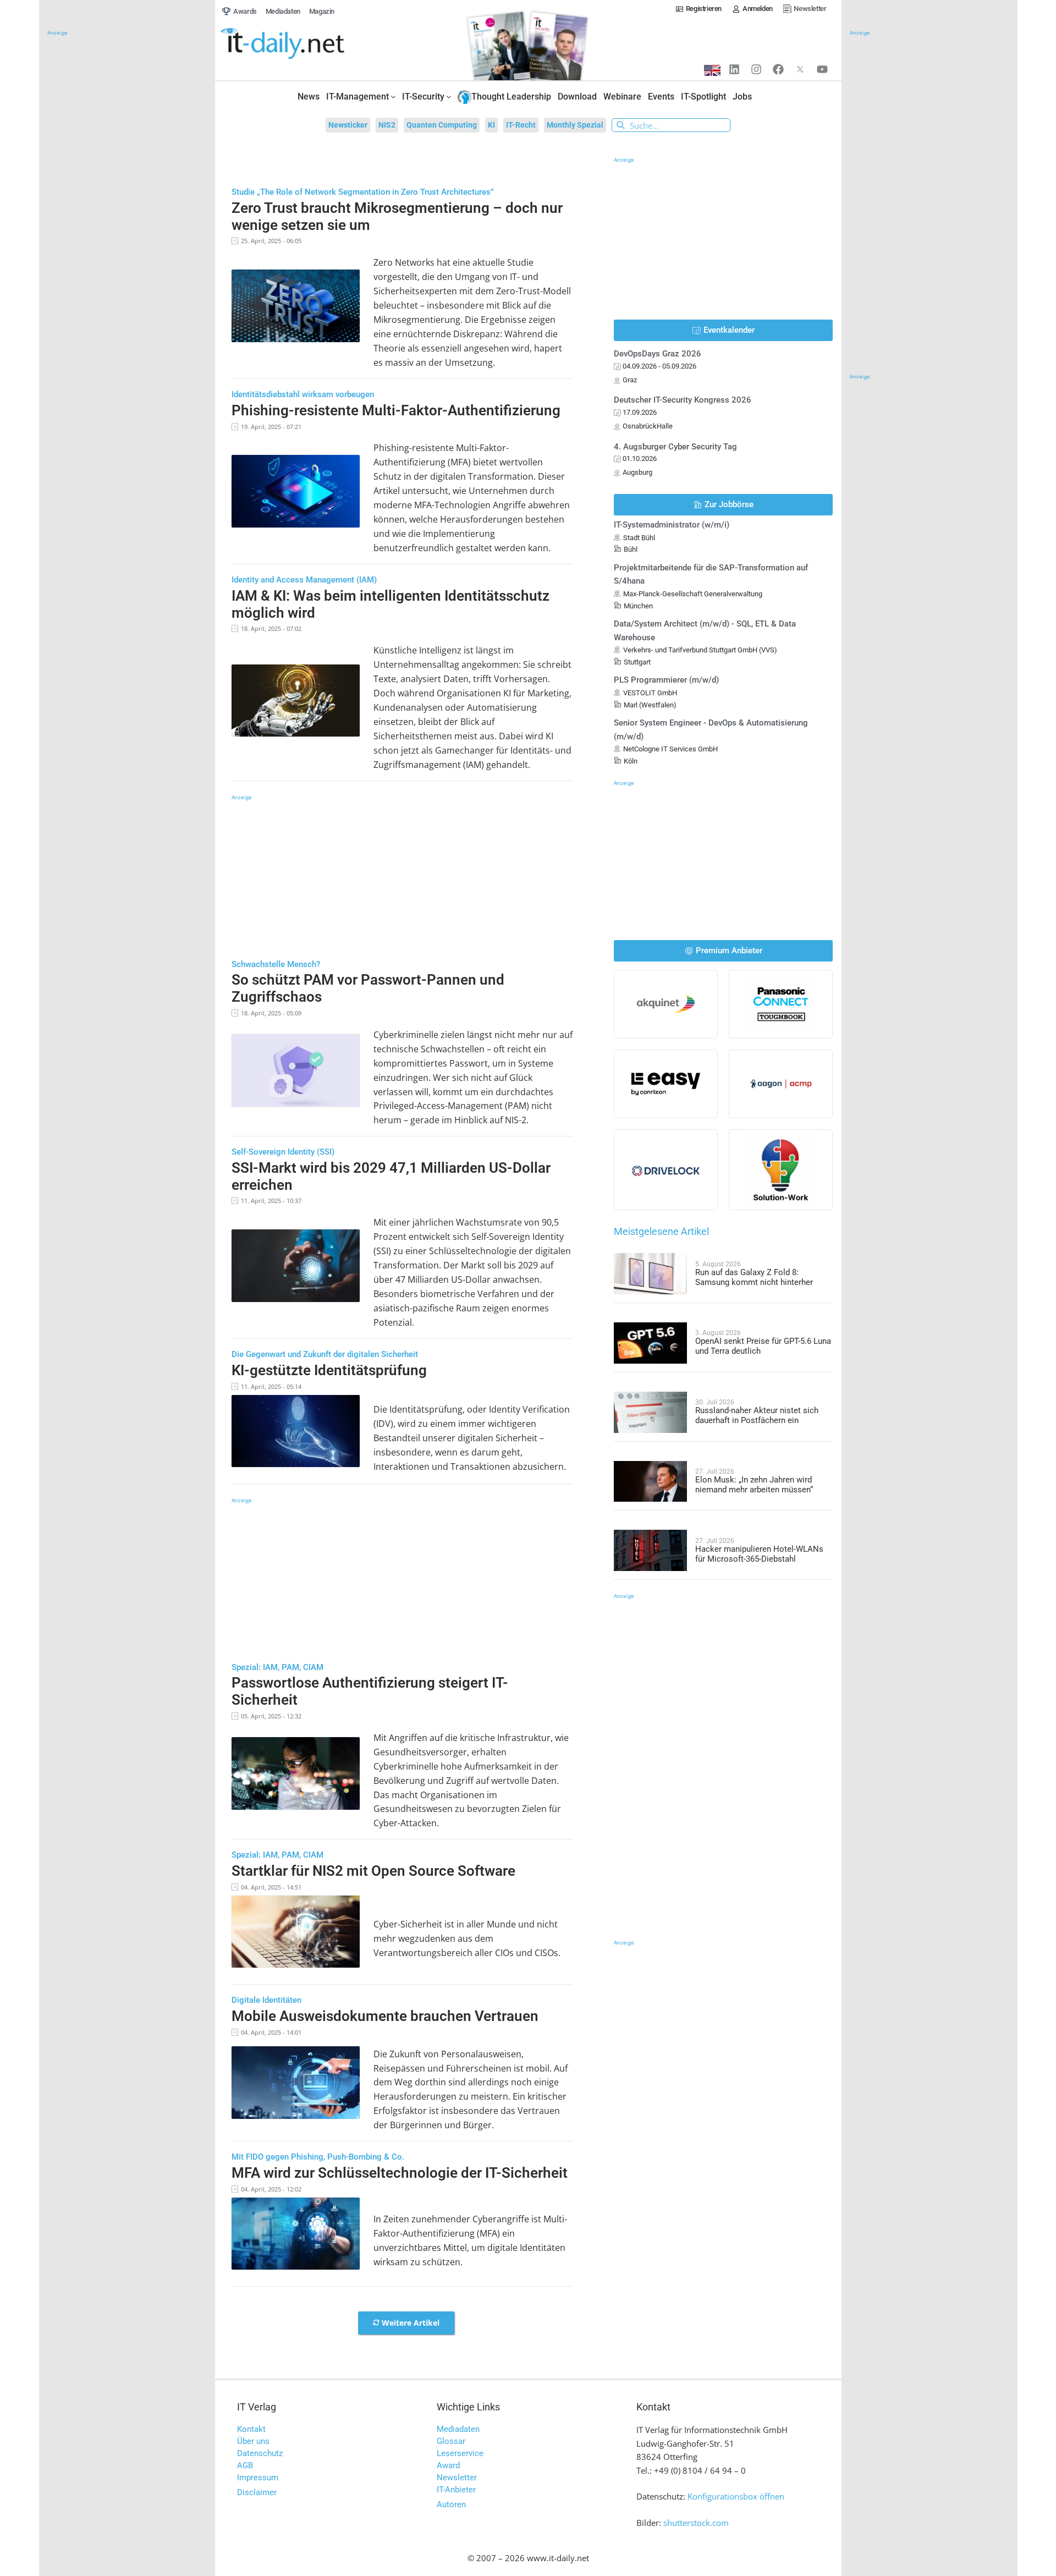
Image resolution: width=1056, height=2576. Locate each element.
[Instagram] (756, 69)
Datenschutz (260, 2453)
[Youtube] (822, 69)
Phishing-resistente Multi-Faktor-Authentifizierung (396, 410)
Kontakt (251, 2429)
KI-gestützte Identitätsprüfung (329, 1370)
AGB (245, 2465)
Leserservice (460, 2453)
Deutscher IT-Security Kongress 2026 (683, 400)
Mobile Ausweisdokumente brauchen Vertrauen (385, 2016)
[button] (406, 2323)
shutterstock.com (696, 2523)
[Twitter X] (800, 69)
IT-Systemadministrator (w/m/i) (672, 525)
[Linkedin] (734, 69)
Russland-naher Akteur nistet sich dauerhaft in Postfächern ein (757, 1415)
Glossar (451, 2441)
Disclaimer (257, 2492)
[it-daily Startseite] (303, 44)
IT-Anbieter (456, 2490)
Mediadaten (458, 2429)
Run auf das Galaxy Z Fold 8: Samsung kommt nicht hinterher (754, 1277)
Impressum (258, 2478)
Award (448, 2465)
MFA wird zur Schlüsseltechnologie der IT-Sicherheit (400, 2173)
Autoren (451, 2504)
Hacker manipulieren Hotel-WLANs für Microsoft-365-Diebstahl (759, 1554)
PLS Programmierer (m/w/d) (666, 680)
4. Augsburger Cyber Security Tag (675, 447)
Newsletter (457, 2478)
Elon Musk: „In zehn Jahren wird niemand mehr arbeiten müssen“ (754, 1485)
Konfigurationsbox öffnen (736, 2496)
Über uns (253, 2441)
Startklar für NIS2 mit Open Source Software (373, 1871)
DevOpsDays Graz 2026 (658, 354)
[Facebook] (778, 69)
